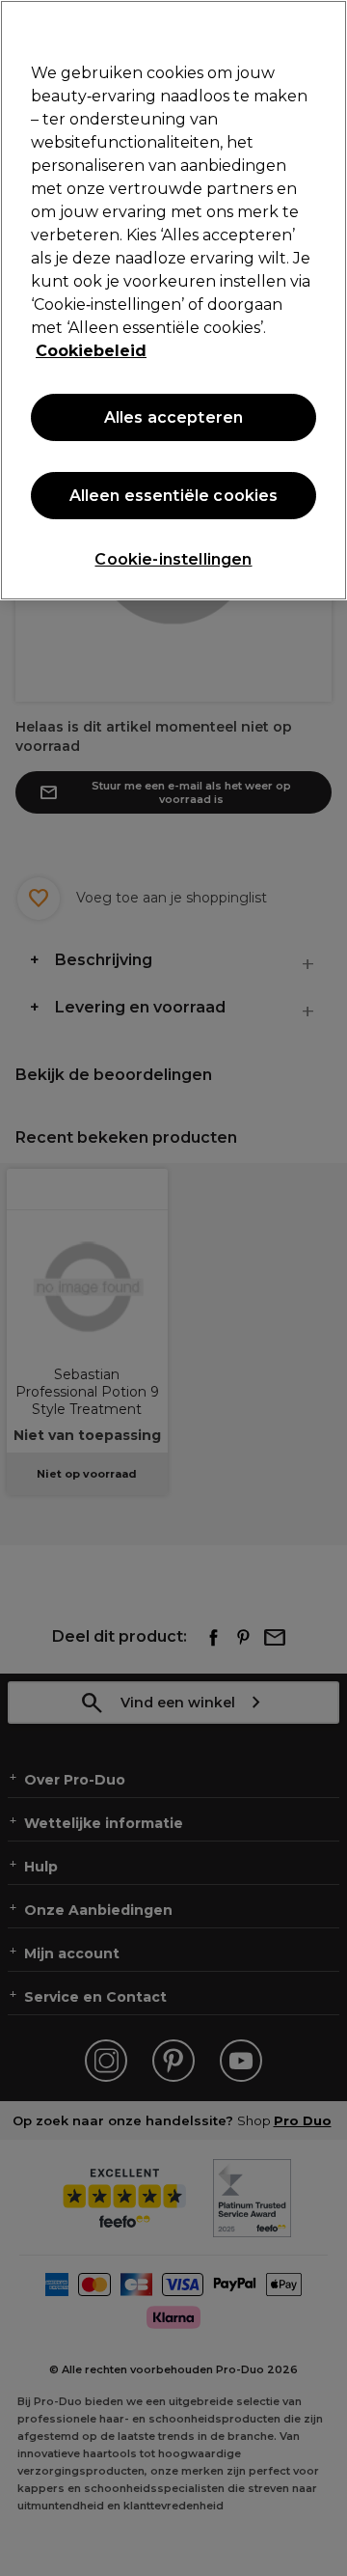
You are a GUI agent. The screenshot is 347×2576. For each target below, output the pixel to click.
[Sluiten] (324, 27)
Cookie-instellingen (173, 559)
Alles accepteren (174, 417)
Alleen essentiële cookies (174, 496)
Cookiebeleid (91, 351)
